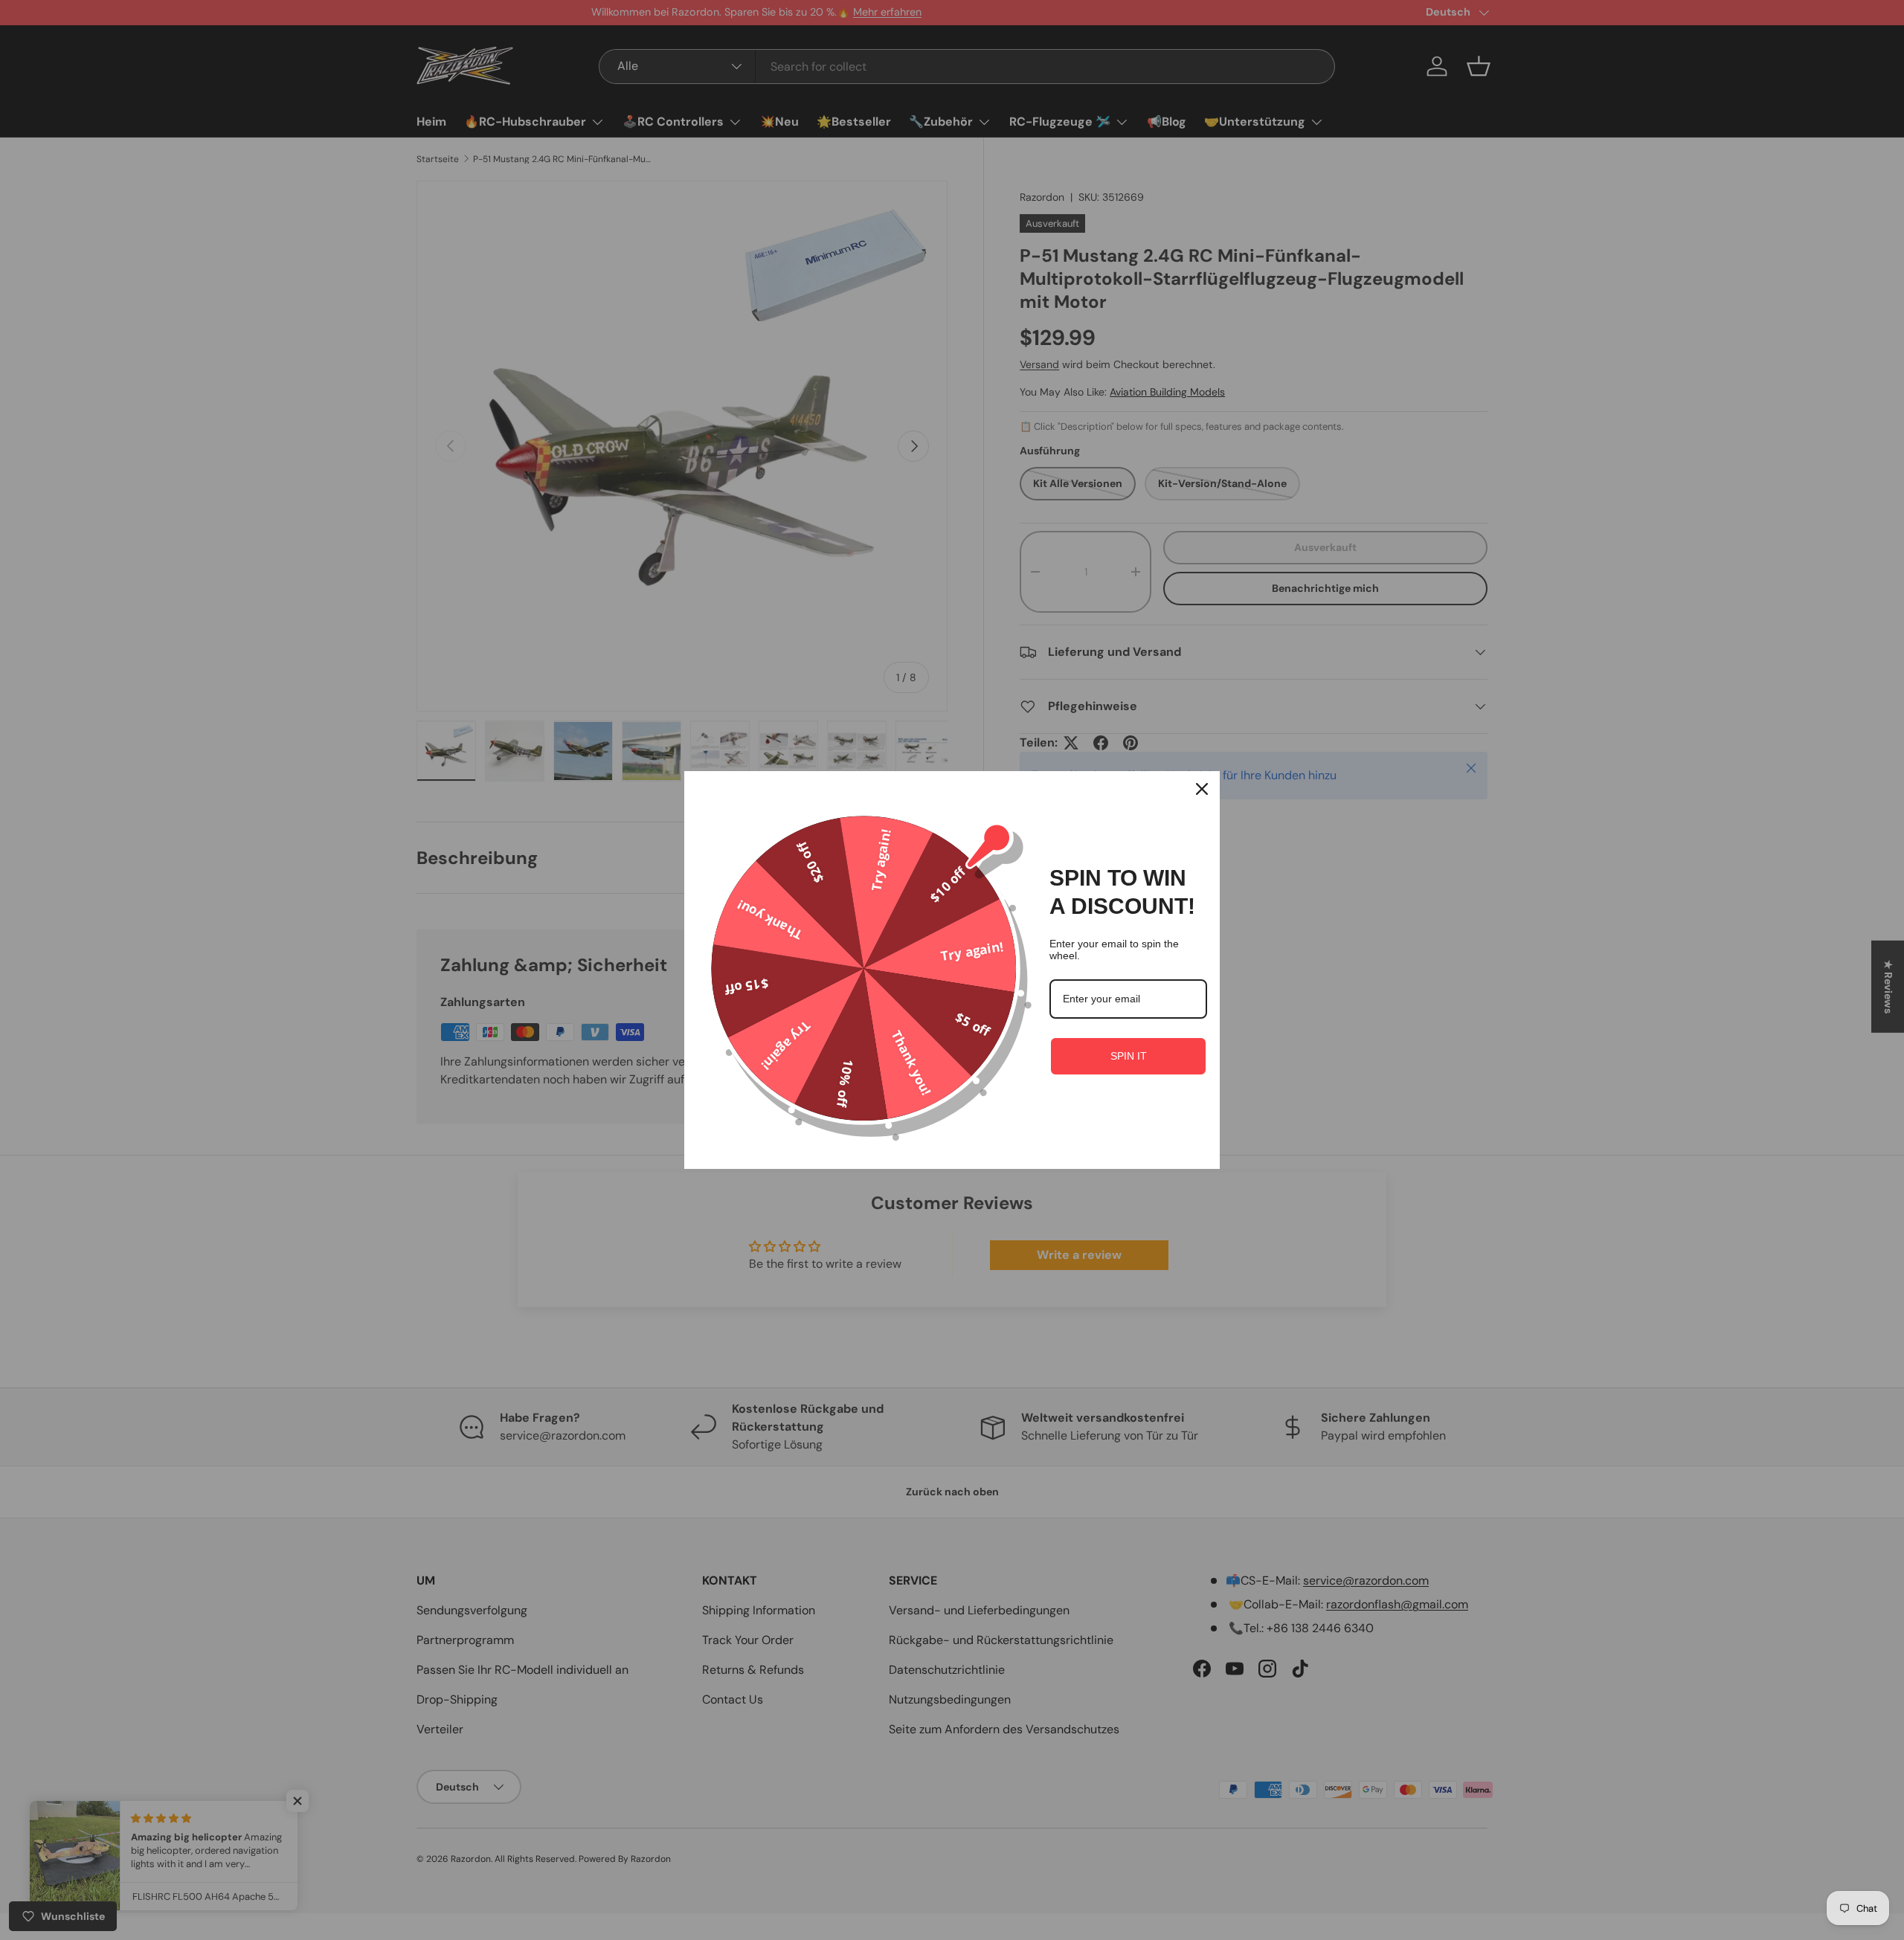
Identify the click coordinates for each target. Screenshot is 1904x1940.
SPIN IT (1129, 1056)
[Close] (1202, 789)
